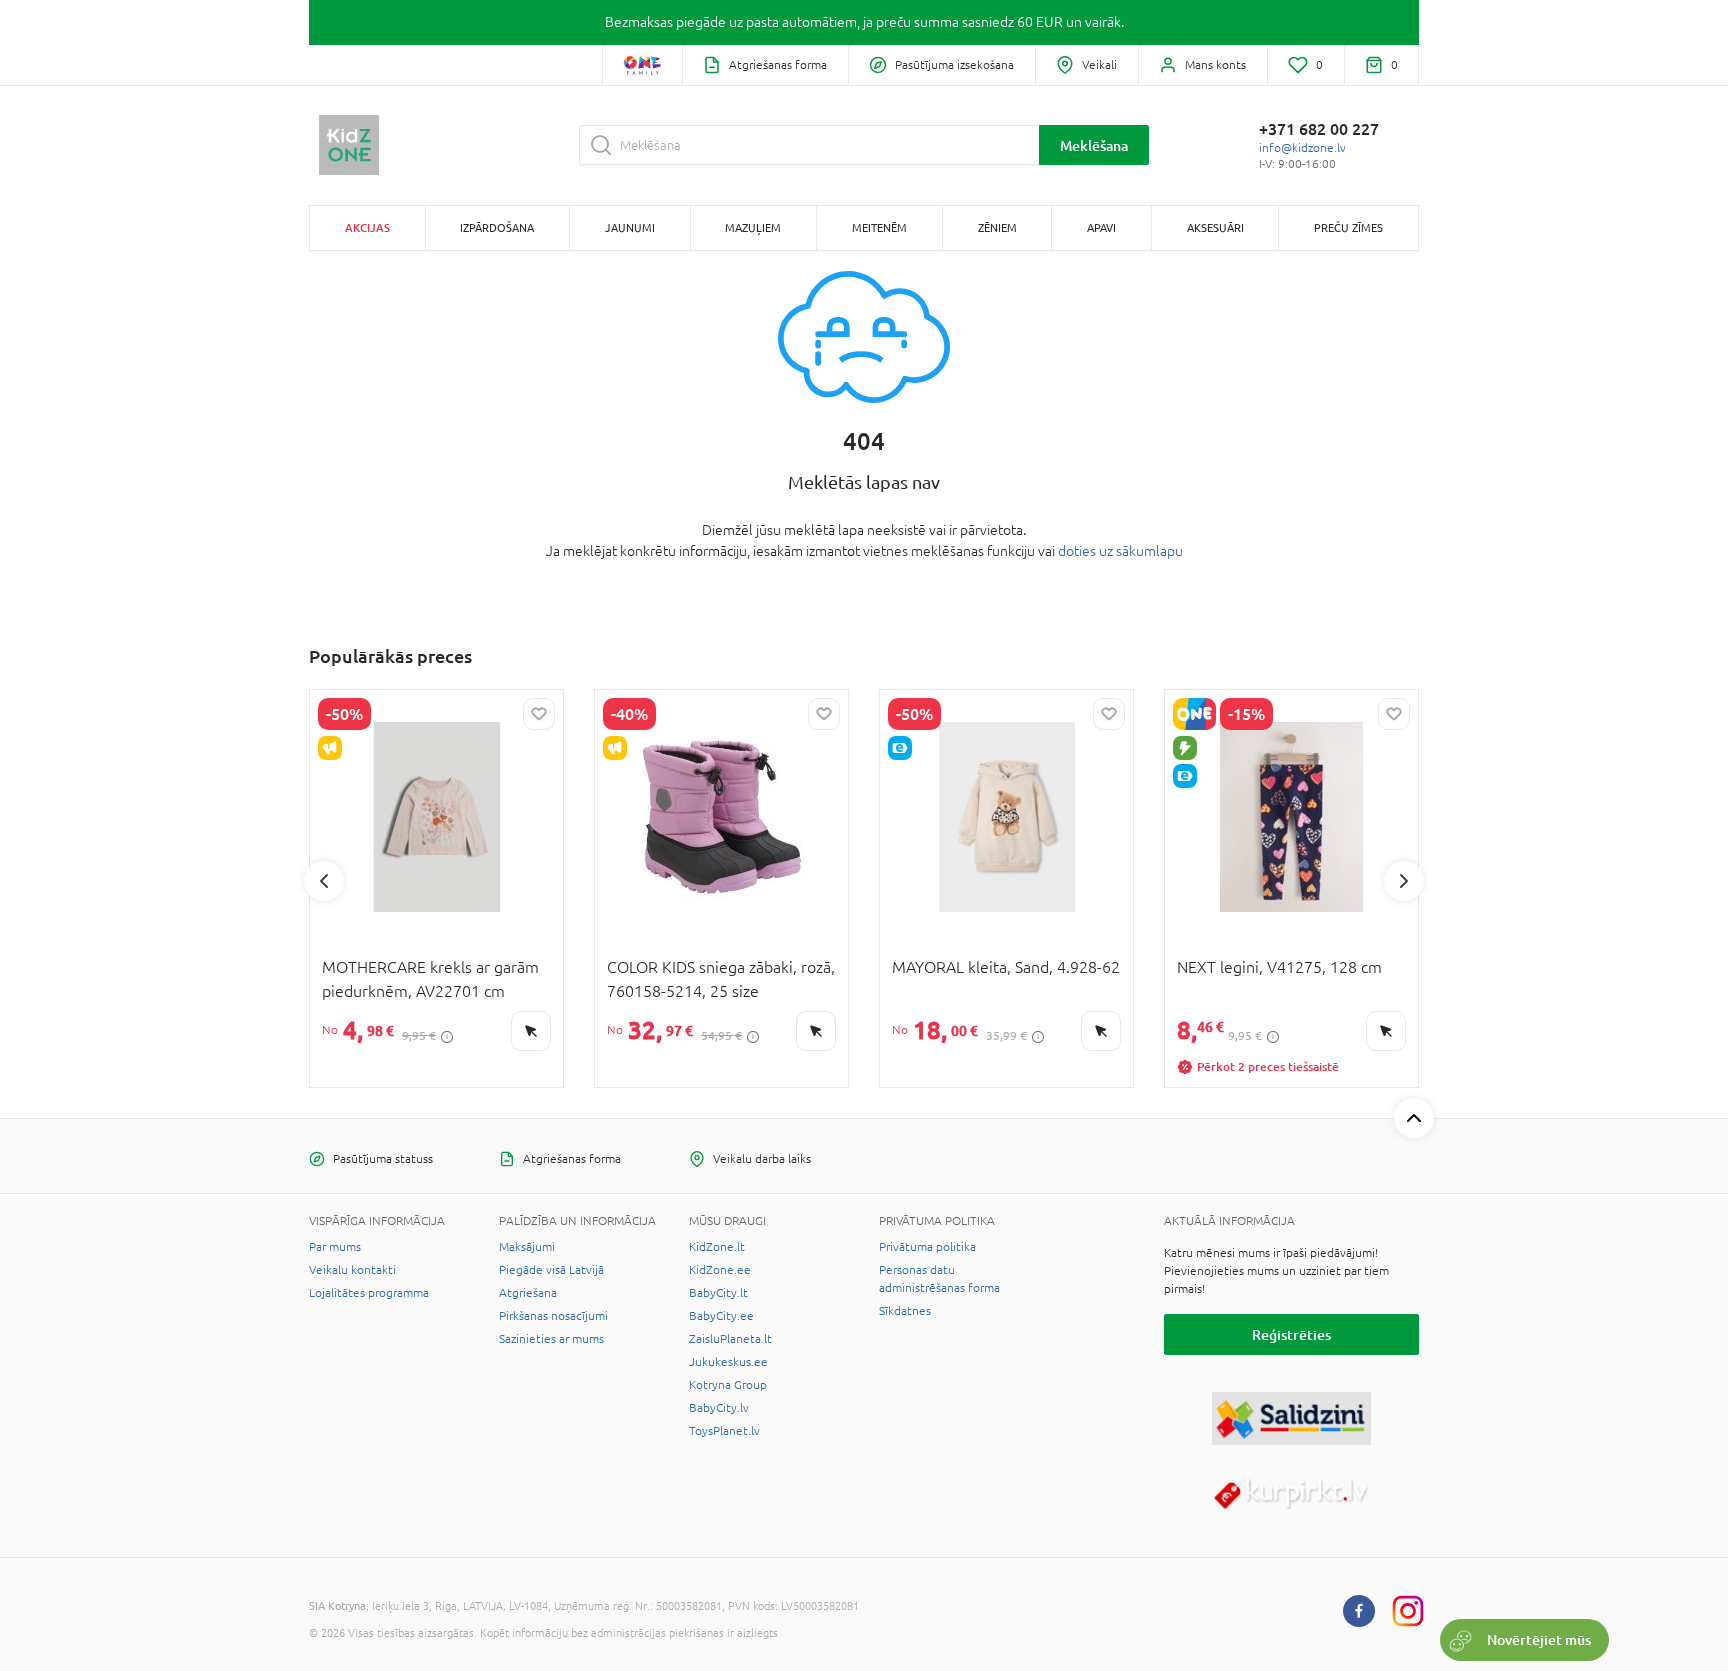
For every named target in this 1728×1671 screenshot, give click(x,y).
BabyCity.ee (721, 1316)
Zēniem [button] (997, 227)
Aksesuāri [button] (1215, 227)
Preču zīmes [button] (1348, 227)
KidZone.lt (717, 1247)
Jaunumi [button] (630, 227)
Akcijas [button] (367, 227)
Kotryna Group (728, 1385)
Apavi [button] (1101, 227)
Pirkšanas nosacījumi (553, 1316)
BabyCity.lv (719, 1408)
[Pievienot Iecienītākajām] (539, 714)
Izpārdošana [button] (497, 227)
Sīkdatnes (905, 1311)
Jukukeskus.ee (728, 1362)
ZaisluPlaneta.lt (730, 1339)
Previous (324, 881)
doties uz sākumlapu (1120, 551)
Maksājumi (527, 1247)
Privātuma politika (927, 1247)
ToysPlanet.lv (724, 1431)
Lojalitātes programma (369, 1293)
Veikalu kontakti (352, 1270)
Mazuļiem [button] (753, 227)
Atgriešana (528, 1293)
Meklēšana (1094, 145)
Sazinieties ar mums (551, 1339)
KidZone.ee (720, 1270)
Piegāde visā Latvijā (551, 1270)
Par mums (335, 1247)
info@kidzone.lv (1302, 148)
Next (1404, 881)
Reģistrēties (1291, 1334)
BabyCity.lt (718, 1293)
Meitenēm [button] (879, 227)
